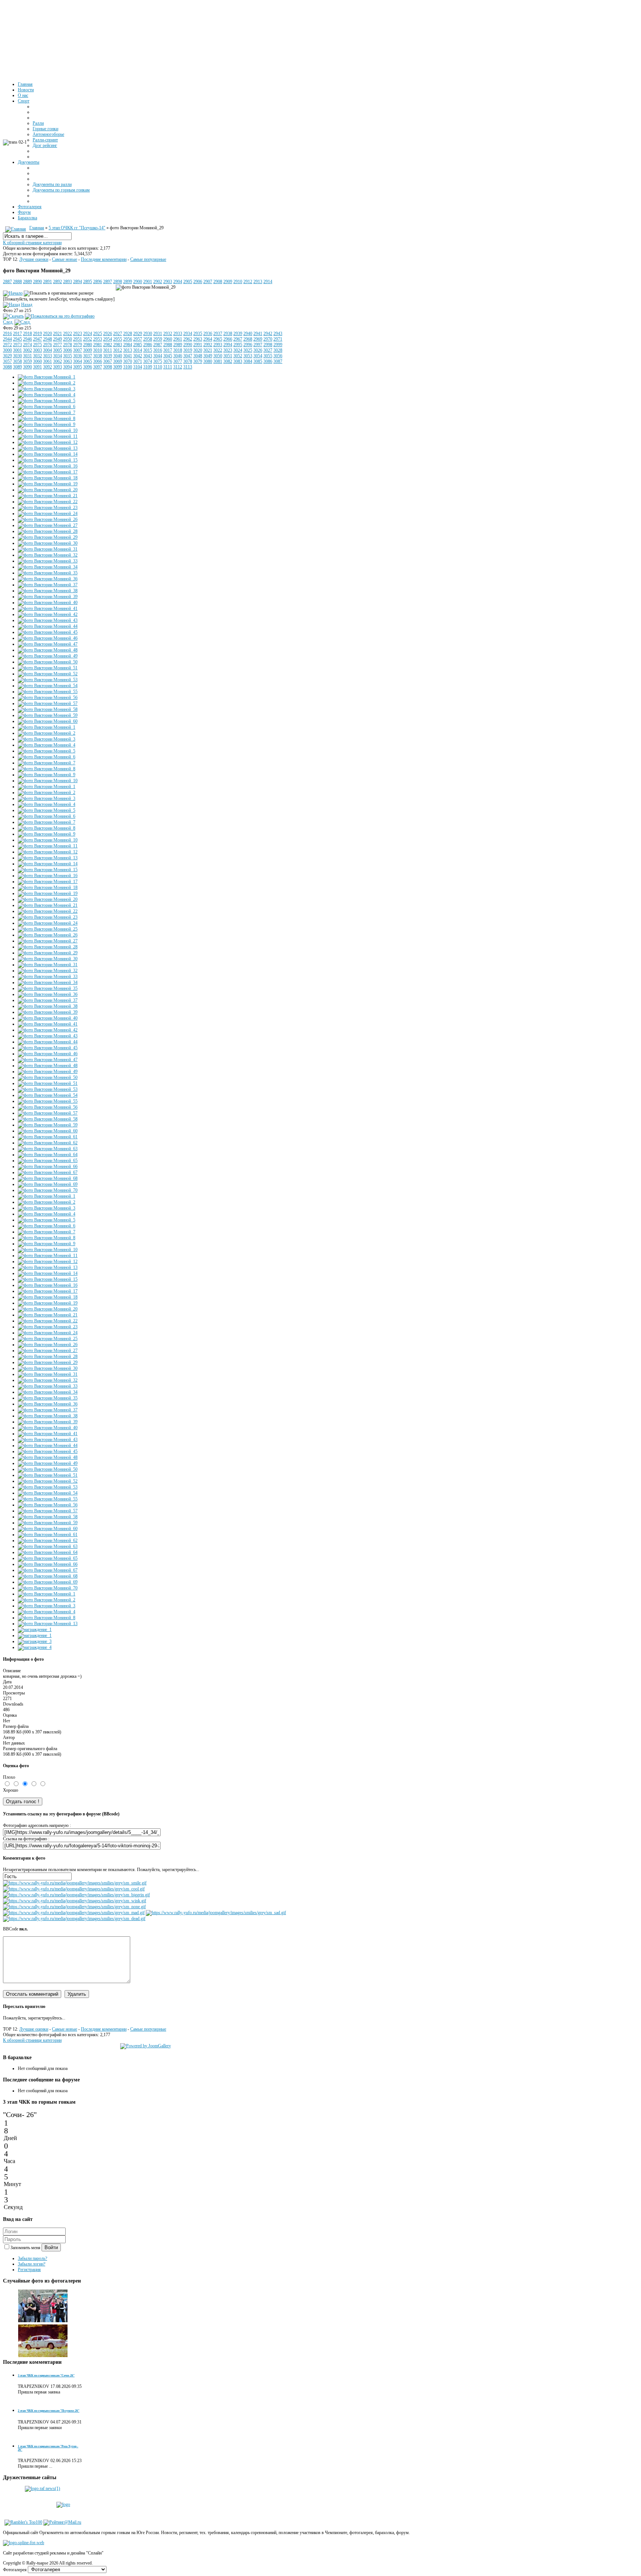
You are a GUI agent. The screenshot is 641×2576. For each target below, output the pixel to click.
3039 (108, 356)
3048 (198, 356)
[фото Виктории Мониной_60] (48, 721)
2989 (178, 345)
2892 (57, 282)
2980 (88, 345)
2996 (248, 345)
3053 (248, 356)
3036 (78, 356)
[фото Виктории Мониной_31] (48, 549)
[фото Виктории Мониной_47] (48, 644)
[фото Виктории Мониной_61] (48, 1137)
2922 (68, 334)
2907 (208, 282)
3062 (57, 361)
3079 (198, 361)
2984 (128, 345)
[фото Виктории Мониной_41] (48, 608)
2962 (188, 339)
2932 (168, 334)
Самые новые (65, 259)
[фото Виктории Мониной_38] (48, 591)
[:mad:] (74, 1913)
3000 (7, 350)
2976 (47, 345)
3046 (178, 356)
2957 (138, 339)
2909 (228, 282)
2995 (238, 345)
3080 (208, 361)
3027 (268, 350)
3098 (108, 367)
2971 (278, 339)
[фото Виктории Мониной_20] (48, 490)
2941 (258, 334)
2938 (228, 334)
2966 (228, 339)
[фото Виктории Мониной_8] (47, 419)
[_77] (43, 2321)
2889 (27, 282)
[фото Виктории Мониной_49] (48, 656)
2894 (78, 282)
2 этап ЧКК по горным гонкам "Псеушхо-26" (49, 2411)
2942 (268, 334)
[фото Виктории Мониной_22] (48, 502)
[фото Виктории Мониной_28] (48, 531)
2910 (238, 282)
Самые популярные (148, 259)
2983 (118, 345)
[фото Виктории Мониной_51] (48, 668)
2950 (68, 339)
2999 (278, 345)
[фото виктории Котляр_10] (43, 2356)
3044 (158, 356)
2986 (148, 345)
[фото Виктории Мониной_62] (48, 1143)
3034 (57, 356)
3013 (128, 350)
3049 (208, 356)
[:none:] (74, 1907)
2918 (27, 334)
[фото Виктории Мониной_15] (48, 460)
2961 (178, 339)
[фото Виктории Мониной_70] (48, 1190)
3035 (68, 356)
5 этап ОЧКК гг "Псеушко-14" (77, 228)
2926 (108, 334)
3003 (37, 350)
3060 (37, 361)
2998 (268, 345)
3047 (188, 356)
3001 (17, 350)
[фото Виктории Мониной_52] (48, 674)
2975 (37, 345)
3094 (68, 367)
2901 (148, 282)
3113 (188, 367)
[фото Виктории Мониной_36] (48, 579)
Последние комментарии (104, 259)
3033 (47, 356)
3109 (148, 367)
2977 (57, 345)
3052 (238, 356)
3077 (178, 361)
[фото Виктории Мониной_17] (48, 472)
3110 (158, 367)
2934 (188, 334)
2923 (78, 334)
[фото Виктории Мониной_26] (48, 519)
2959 (158, 339)
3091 (37, 367)
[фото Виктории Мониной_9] (47, 424)
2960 (168, 339)
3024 (238, 350)
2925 (98, 334)
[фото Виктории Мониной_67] (48, 1172)
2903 (168, 282)
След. (8, 322)
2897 (108, 282)
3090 (27, 367)
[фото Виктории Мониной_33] (48, 561)
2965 (218, 339)
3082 (228, 361)
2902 (158, 282)
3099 (118, 367)
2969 (258, 339)
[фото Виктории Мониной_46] (48, 638)
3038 (98, 356)
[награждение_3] (35, 1641)
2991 (198, 345)
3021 (208, 350)
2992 (208, 345)
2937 (218, 334)
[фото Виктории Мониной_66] (48, 1166)
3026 (258, 350)
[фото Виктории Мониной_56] (48, 698)
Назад (27, 305)
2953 (98, 339)
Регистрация (29, 2270)
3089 (17, 367)
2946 (27, 339)
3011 (108, 350)
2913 (258, 282)
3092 (47, 367)
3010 (98, 350)
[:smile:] (75, 1883)
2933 (178, 334)
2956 (128, 339)
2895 (88, 282)
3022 (218, 350)
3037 (88, 356)
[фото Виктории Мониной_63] (48, 1149)
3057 (7, 361)
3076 (168, 361)
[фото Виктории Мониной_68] (48, 1178)
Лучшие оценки (34, 259)
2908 (218, 282)
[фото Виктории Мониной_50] (48, 662)
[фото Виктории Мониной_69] (48, 1184)
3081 (218, 361)
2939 (238, 334)
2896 (98, 282)
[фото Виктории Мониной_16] (48, 466)
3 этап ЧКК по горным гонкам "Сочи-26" (46, 2375)
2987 (158, 345)
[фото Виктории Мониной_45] (48, 632)
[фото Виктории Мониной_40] (48, 603)
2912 (248, 282)
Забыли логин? (32, 2264)
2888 (17, 282)
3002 (27, 350)
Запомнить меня (26, 2248)
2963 (198, 339)
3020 (198, 350)
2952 (88, 339)
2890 (37, 282)
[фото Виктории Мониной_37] (48, 585)
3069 (118, 361)
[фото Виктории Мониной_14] (48, 454)
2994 (228, 345)
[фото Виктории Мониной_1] (47, 377)
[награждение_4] (35, 1647)
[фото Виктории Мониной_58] (48, 709)
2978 (68, 345)
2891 (47, 282)
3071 (138, 361)
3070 (128, 361)
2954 (108, 339)
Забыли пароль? (32, 2258)
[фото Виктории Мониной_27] (48, 525)
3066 (98, 361)
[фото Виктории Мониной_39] (48, 597)
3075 (158, 361)
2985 (138, 345)
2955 (118, 339)
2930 (148, 334)
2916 (7, 334)
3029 (7, 356)
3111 (168, 367)
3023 (228, 350)
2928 (128, 334)
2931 (158, 334)
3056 (278, 356)
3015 (148, 350)
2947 (37, 339)
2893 (68, 282)
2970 (268, 339)
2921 (57, 334)
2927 (118, 334)
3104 (138, 367)
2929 (138, 334)
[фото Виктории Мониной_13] (48, 448)
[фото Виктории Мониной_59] (48, 715)
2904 (178, 282)
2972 (7, 345)
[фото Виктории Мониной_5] (47, 401)
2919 (37, 334)
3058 (17, 361)
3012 (118, 350)
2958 (148, 339)
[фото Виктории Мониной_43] (48, 620)
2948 (47, 339)
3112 (178, 367)
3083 (238, 361)
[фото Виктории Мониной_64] (48, 1155)
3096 (88, 367)
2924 (88, 334)
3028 (278, 350)
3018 (178, 350)
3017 (168, 350)
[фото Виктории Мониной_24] (48, 513)
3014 (138, 350)
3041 (128, 356)
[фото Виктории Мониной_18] (48, 478)
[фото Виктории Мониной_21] (48, 496)
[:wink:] (75, 1901)
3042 (138, 356)
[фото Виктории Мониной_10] (48, 430)
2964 (208, 339)
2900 (138, 282)
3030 (17, 356)
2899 (128, 282)
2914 (268, 282)
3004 (47, 350)
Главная (37, 228)
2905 (188, 282)
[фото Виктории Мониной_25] (48, 929)
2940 (248, 334)
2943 (278, 334)
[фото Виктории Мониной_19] (48, 484)
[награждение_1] (35, 1630)
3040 (118, 356)
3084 (248, 361)
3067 (108, 361)
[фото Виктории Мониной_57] (48, 703)
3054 (258, 356)
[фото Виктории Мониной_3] (47, 389)
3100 (128, 367)
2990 (188, 345)
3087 (278, 361)
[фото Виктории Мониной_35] (48, 573)
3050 (218, 356)
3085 (258, 361)
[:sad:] (216, 1913)
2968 (248, 339)
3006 (68, 350)
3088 (7, 367)
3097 (98, 367)
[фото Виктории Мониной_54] (48, 686)
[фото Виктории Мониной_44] (48, 626)
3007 (78, 350)
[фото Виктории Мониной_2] (47, 383)
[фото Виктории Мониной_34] (48, 567)
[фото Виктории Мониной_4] (47, 395)
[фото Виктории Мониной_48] (48, 650)
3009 (88, 350)
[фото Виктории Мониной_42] (48, 614)
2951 (78, 339)
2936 (208, 334)
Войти (51, 2247)
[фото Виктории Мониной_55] (48, 692)
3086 (268, 361)
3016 (158, 350)
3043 (148, 356)
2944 (7, 339)
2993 (218, 345)
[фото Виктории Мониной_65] (48, 1161)
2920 (47, 334)
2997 (258, 345)
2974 (27, 345)
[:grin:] (76, 1895)
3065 (88, 361)
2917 (17, 334)
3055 (268, 356)
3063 (68, 361)
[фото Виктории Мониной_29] (48, 537)
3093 (57, 367)
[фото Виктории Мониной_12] (48, 442)
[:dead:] (74, 1919)
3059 (27, 361)
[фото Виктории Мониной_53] (48, 680)
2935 (198, 334)
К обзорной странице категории (32, 243)
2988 (168, 345)
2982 (108, 345)
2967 (238, 339)
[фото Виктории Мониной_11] (48, 436)
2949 (57, 339)
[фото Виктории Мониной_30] (48, 543)
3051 (228, 356)
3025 (248, 350)
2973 (17, 345)
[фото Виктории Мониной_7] (47, 413)
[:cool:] (74, 1889)
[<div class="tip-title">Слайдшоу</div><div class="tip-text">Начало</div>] (13, 293)
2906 (198, 282)
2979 (78, 345)
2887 (7, 282)
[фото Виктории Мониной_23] (48, 508)
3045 (168, 356)
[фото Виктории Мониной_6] (47, 407)
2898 (118, 282)
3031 (27, 356)
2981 (98, 345)
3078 (188, 361)
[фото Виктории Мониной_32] (48, 555)
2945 (17, 339)
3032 (37, 356)
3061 (47, 361)
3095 (78, 367)
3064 (78, 361)
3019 (188, 350)
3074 (148, 361)
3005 (57, 350)
